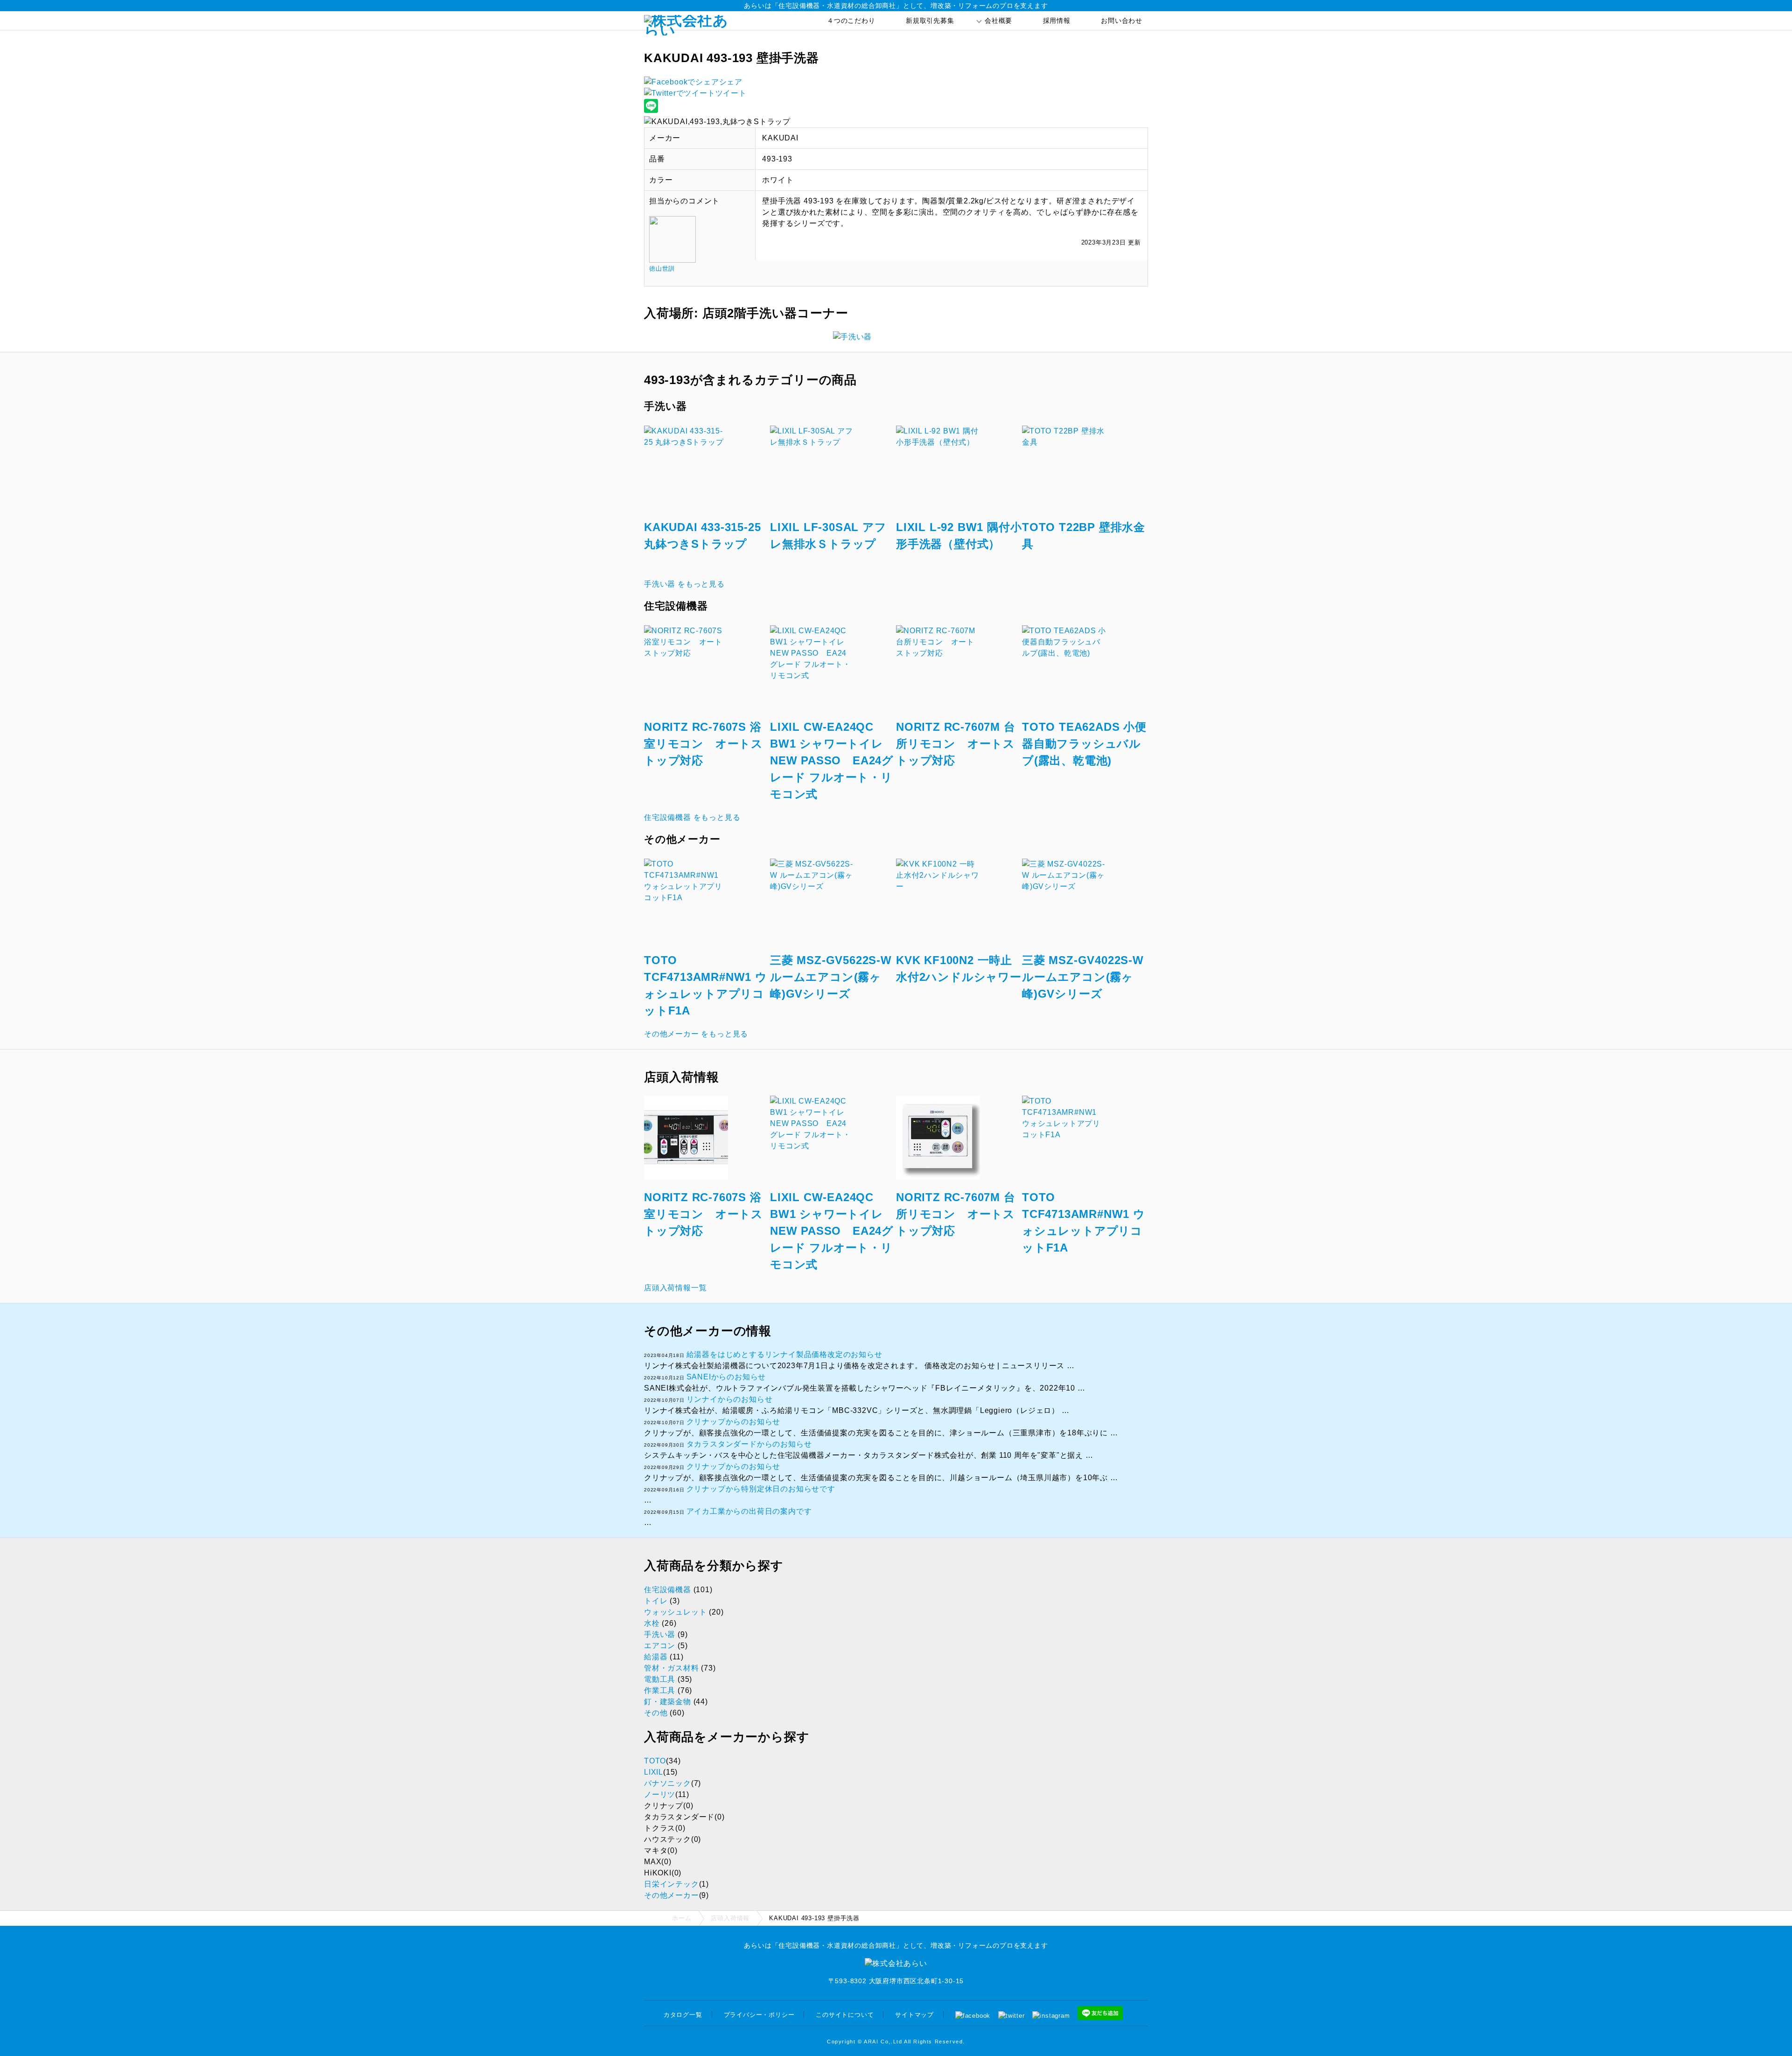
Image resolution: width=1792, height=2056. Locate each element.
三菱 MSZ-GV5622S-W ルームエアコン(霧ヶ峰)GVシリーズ (831, 977)
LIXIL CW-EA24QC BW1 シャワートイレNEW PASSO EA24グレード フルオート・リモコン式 (832, 760)
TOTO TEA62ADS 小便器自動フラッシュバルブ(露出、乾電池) (1084, 744)
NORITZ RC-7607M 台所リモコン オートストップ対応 (956, 744)
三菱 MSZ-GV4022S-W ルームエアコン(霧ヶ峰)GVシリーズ (1083, 977)
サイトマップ (914, 2015)
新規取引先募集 (930, 21)
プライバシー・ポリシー (759, 2015)
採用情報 (1057, 21)
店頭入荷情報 (730, 1918)
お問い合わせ (1122, 21)
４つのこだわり (851, 21)
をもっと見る (684, 584)
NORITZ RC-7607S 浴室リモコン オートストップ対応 (703, 744)
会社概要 (998, 21)
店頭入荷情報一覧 (675, 1288)
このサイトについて (845, 2015)
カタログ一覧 (683, 2015)
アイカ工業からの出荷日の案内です (749, 1511)
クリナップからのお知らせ (734, 1422)
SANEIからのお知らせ (726, 1377)
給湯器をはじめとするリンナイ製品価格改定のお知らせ (784, 1354)
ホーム (682, 1918)
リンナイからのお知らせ (730, 1399)
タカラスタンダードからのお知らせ (749, 1444)
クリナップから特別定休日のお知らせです (761, 1489)
